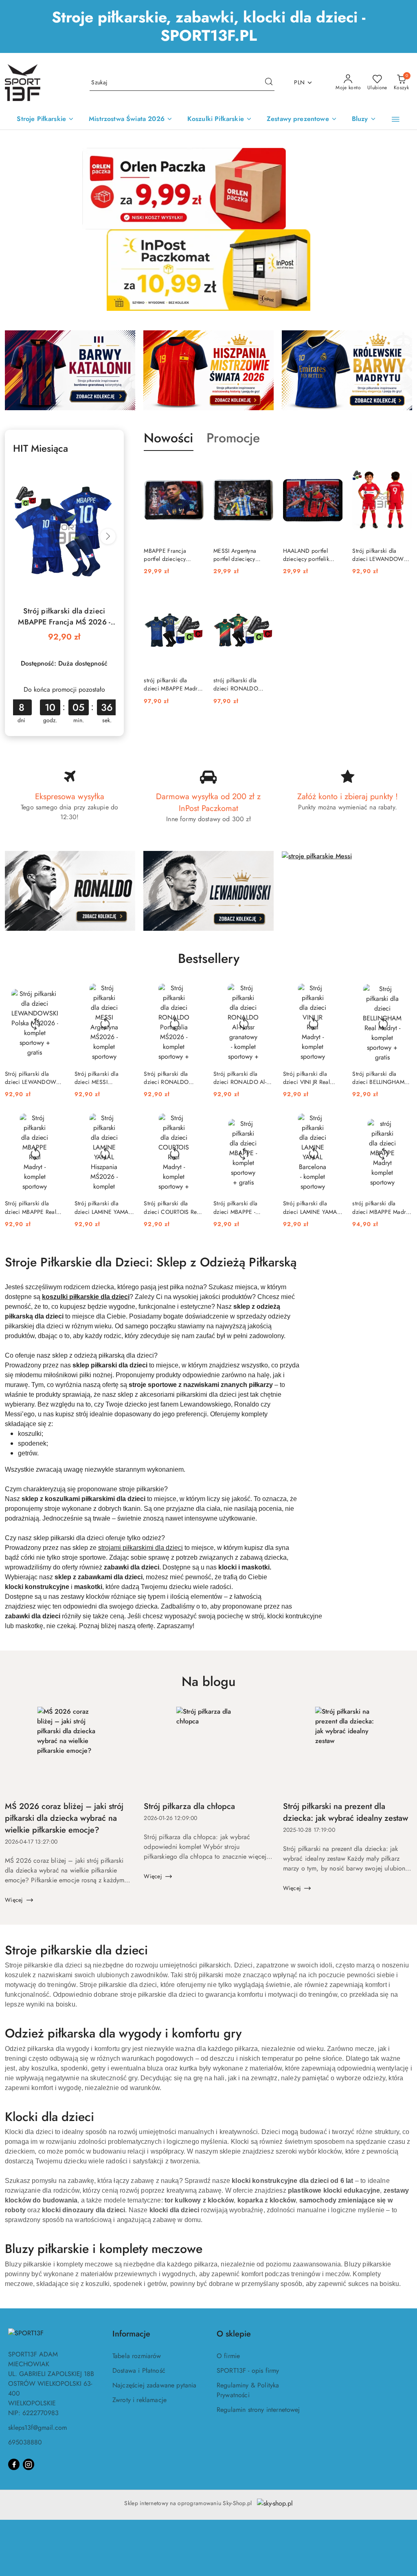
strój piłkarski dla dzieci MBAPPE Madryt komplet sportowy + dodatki (173, 684)
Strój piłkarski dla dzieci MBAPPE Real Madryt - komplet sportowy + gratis (31, 1207)
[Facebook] (14, 2464)
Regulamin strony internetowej (258, 2410)
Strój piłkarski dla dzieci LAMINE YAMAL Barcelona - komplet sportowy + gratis (311, 1207)
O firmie (228, 2356)
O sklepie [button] (234, 2334)
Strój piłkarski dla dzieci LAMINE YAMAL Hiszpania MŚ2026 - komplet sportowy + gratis (103, 1207)
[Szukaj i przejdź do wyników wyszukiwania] (269, 83)
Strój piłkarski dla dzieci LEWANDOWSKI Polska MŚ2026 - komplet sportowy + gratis (35, 1078)
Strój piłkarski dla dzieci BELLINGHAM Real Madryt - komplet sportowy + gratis (379, 1078)
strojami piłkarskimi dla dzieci (140, 1548)
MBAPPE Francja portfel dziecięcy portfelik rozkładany (168, 555)
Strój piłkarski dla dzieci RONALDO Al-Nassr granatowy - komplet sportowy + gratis (240, 1078)
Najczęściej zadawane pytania (154, 2385)
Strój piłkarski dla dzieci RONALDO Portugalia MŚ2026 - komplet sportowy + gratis (170, 1078)
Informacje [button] (131, 2334)
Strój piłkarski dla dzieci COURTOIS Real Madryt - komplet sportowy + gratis (172, 1207)
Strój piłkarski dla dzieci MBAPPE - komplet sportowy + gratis (238, 1207)
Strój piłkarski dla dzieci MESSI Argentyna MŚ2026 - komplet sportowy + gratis (100, 1078)
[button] (396, 119)
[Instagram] (29, 2464)
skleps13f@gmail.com (37, 2428)
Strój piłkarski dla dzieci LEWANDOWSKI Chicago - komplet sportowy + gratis (382, 555)
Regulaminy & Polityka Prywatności (248, 2390)
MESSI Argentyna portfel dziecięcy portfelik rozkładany (238, 555)
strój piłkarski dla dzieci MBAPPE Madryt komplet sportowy (381, 1207)
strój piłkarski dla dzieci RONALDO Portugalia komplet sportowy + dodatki (238, 684)
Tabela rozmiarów (137, 2356)
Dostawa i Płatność (139, 2370)
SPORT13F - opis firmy (248, 2370)
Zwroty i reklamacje (139, 2400)
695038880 (25, 2442)
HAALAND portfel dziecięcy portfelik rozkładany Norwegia (310, 555)
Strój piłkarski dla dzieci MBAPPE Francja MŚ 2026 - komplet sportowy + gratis (64, 617)
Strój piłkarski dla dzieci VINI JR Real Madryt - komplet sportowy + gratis (306, 1078)
